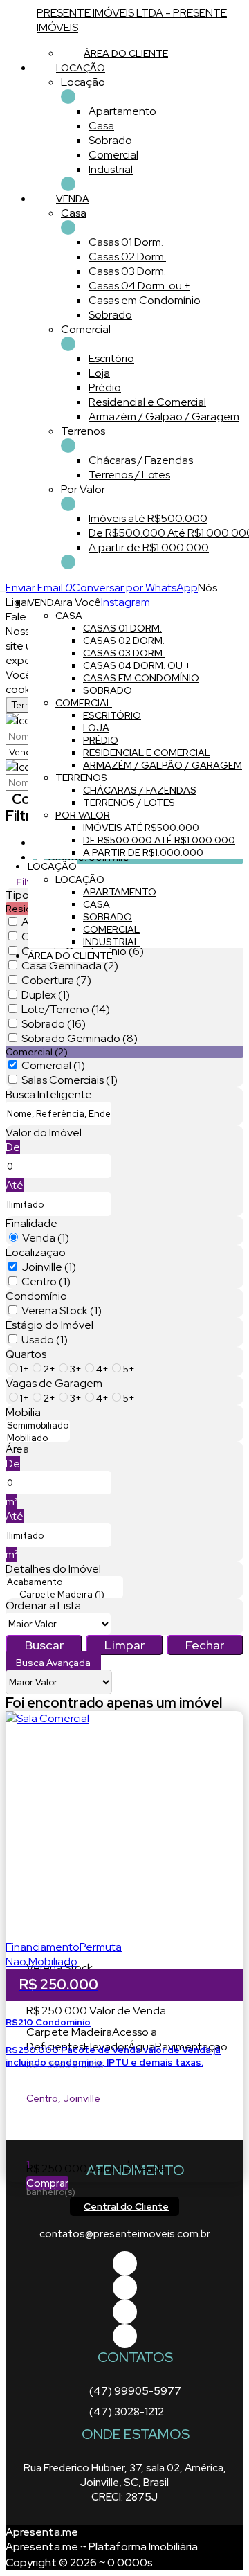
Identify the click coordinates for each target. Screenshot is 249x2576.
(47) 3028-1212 (127, 2412)
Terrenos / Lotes (129, 475)
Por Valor (83, 489)
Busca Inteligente (49, 1094)
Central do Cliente (126, 2206)
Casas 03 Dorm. (127, 271)
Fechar (205, 1645)
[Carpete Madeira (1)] (64, 1595)
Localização (36, 1252)
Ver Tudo (68, 97)
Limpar (124, 1645)
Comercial (113, 155)
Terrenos (83, 431)
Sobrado (110, 140)
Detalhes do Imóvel (53, 1569)
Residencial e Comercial (147, 402)
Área (17, 1449)
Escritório (111, 358)
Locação (83, 82)
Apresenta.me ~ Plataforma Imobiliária (102, 2547)
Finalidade (31, 1223)
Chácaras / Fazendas (141, 460)
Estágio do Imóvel (49, 1325)
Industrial (111, 169)
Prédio (105, 387)
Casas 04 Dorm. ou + (139, 286)
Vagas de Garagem (54, 1383)
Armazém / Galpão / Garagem (164, 417)
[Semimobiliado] (38, 1426)
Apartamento (122, 111)
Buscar (44, 1645)
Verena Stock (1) (62, 1311)
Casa (101, 126)
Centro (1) (46, 1281)
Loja (99, 373)
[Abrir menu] (4, 588)
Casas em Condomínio (145, 300)
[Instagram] (125, 2336)
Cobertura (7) (56, 980)
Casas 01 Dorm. (126, 242)
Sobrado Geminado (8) (80, 1038)
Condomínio (36, 1296)
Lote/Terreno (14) (66, 1009)
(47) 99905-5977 (135, 2391)
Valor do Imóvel (44, 1133)
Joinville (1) (49, 1267)
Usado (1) (45, 1340)
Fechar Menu (68, 562)
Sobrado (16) (54, 1024)
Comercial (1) (53, 1065)
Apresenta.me (42, 2532)
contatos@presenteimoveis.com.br (125, 2234)
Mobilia (23, 1412)
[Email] (125, 2312)
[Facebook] (125, 2263)
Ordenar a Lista (43, 1605)
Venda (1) (46, 1238)
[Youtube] (125, 2288)
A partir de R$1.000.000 (149, 547)
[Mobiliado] (38, 1438)
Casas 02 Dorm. (127, 257)
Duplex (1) (46, 995)
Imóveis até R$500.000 (148, 518)
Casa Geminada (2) (70, 966)
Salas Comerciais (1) (70, 1080)
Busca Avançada (53, 1663)
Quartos (26, 1354)
